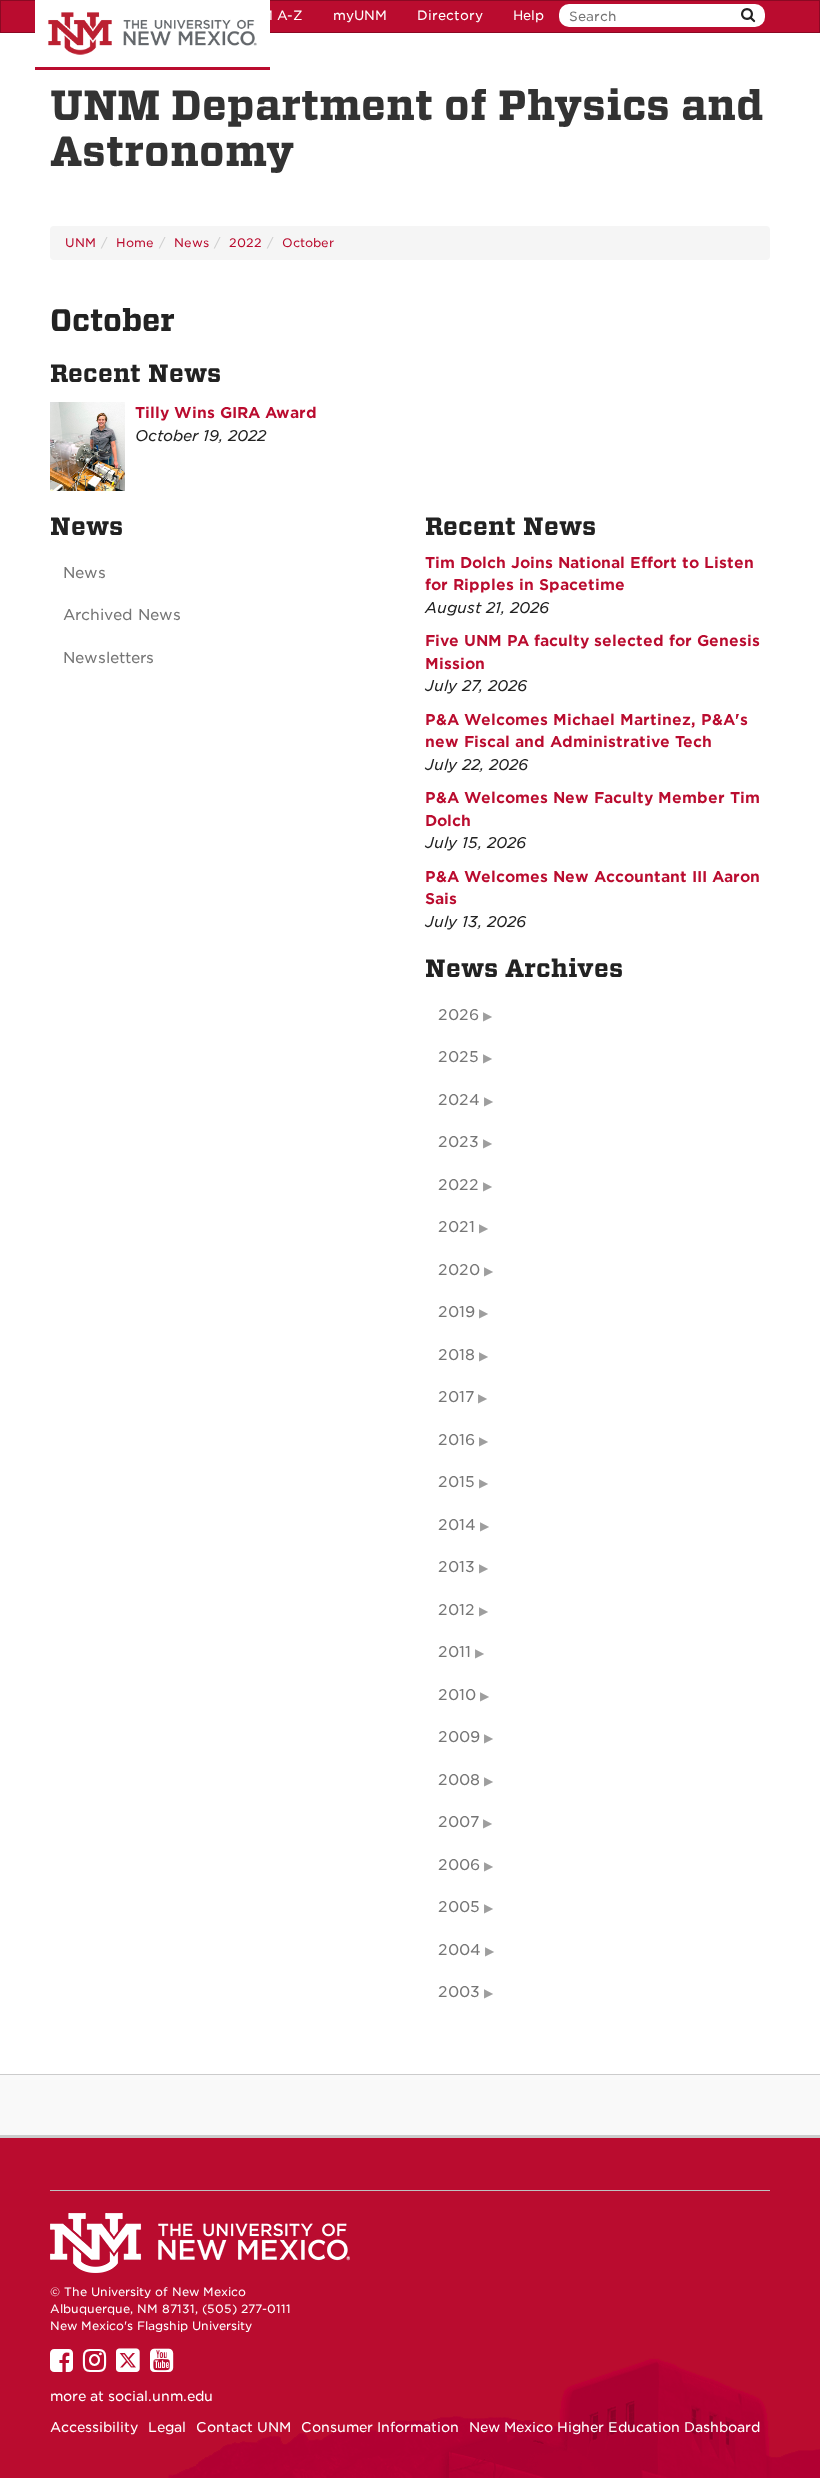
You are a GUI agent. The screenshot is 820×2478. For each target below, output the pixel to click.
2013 (456, 1567)
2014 (457, 1525)
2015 (456, 1482)
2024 (459, 1100)
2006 (459, 1865)
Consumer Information (380, 2427)
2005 (459, 1907)
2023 (458, 1142)
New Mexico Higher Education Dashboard (614, 2427)
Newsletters (108, 658)
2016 (456, 1440)
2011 (454, 1652)
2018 (456, 1355)
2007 (458, 1822)
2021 (456, 1227)
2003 (459, 1992)
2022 (245, 242)
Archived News (122, 615)
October (308, 242)
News (191, 242)
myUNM (360, 15)
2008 (459, 1780)
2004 (459, 1950)
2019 (456, 1312)
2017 (456, 1397)
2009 (459, 1737)
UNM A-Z (271, 15)
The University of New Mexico (152, 35)
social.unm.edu (160, 2396)
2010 (457, 1695)
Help (528, 15)
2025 (458, 1057)
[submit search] (748, 15)
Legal (167, 2427)
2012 (456, 1610)
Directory (450, 15)
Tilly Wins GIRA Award (226, 413)
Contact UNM (243, 2427)
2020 (459, 1270)
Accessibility (94, 2427)
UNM (80, 242)
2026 (458, 1015)
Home (135, 242)
